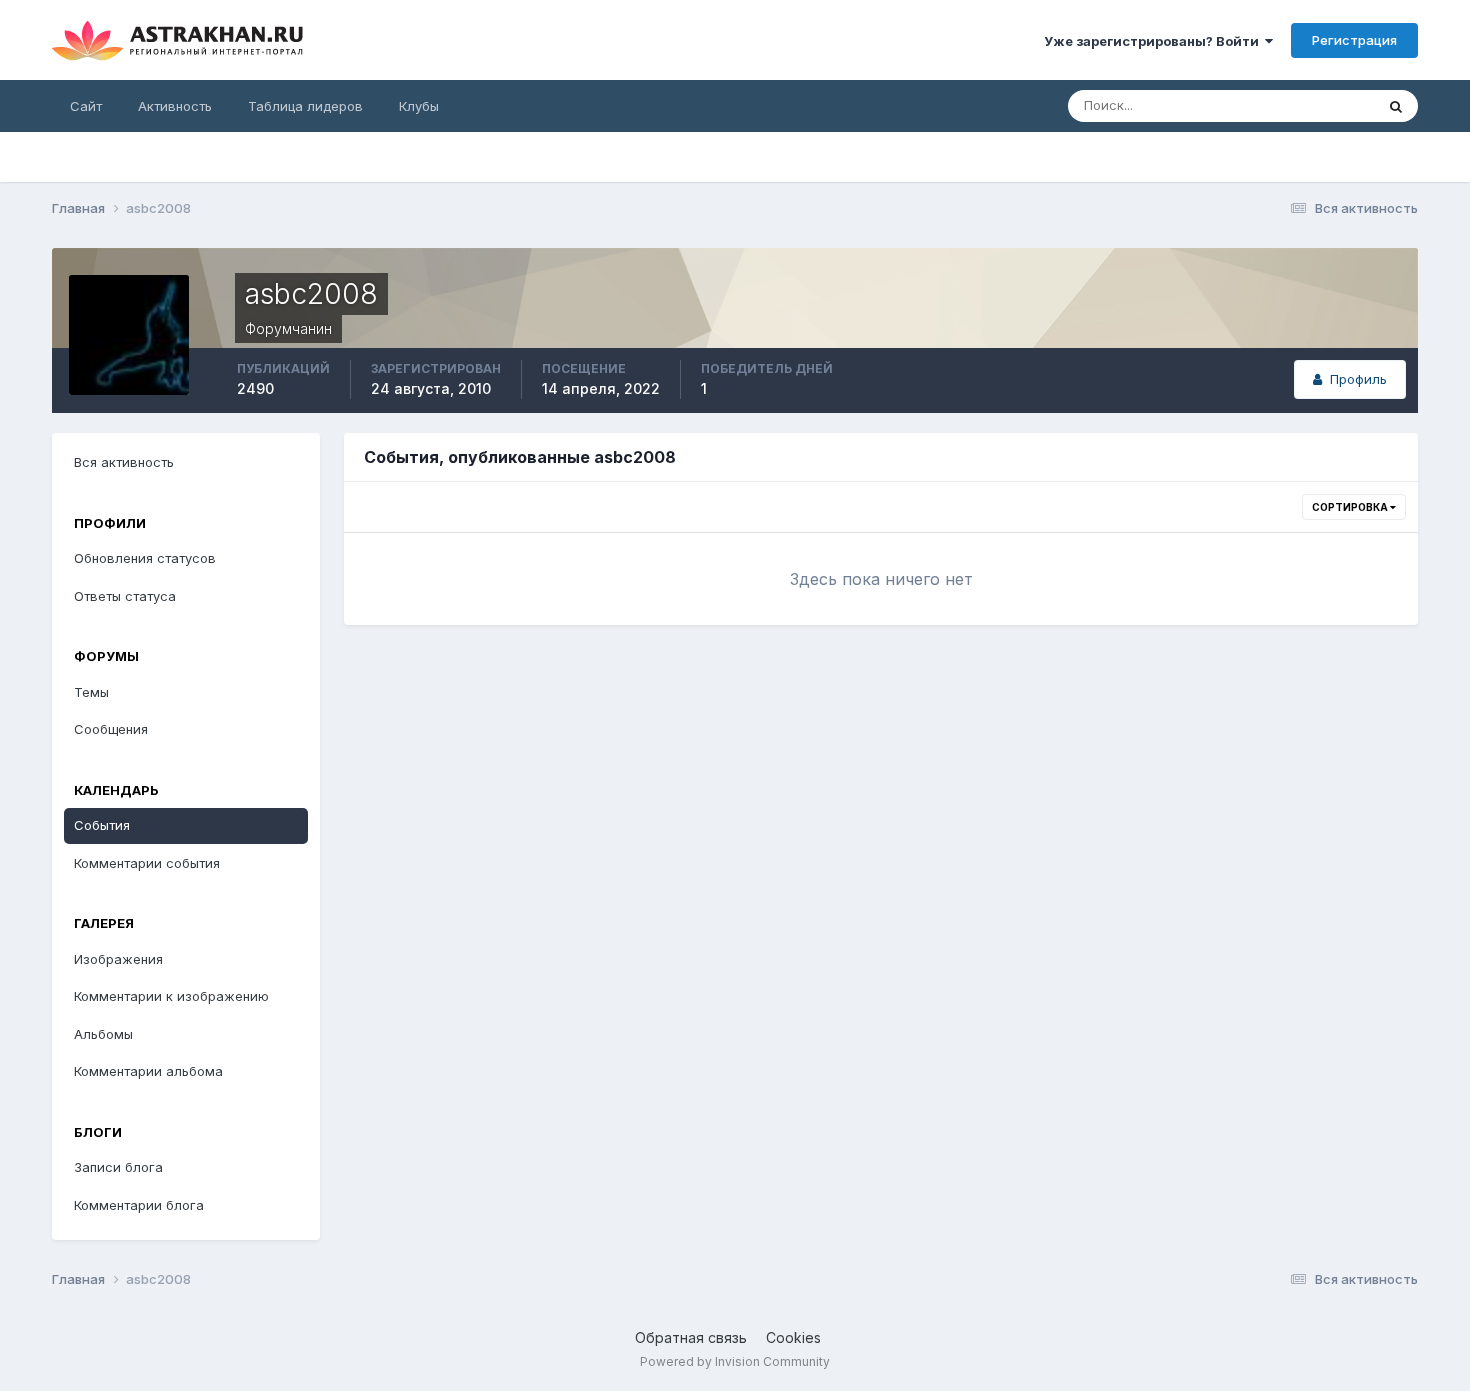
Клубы (419, 106)
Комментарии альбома (148, 1071)
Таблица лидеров (305, 106)
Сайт (86, 106)
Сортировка (1351, 507)
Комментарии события (147, 863)
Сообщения (111, 729)
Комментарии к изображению (171, 996)
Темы (91, 692)
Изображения (118, 959)
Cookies (793, 1337)
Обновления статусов (145, 558)
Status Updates (1301, 105)
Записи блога (118, 1167)
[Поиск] (1396, 106)
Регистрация (1354, 40)
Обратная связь (691, 1337)
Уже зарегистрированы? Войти (1154, 41)
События (102, 825)
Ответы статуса (125, 596)
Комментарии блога (139, 1205)
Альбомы (103, 1034)
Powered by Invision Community (735, 1361)
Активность (175, 106)
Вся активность (124, 462)
